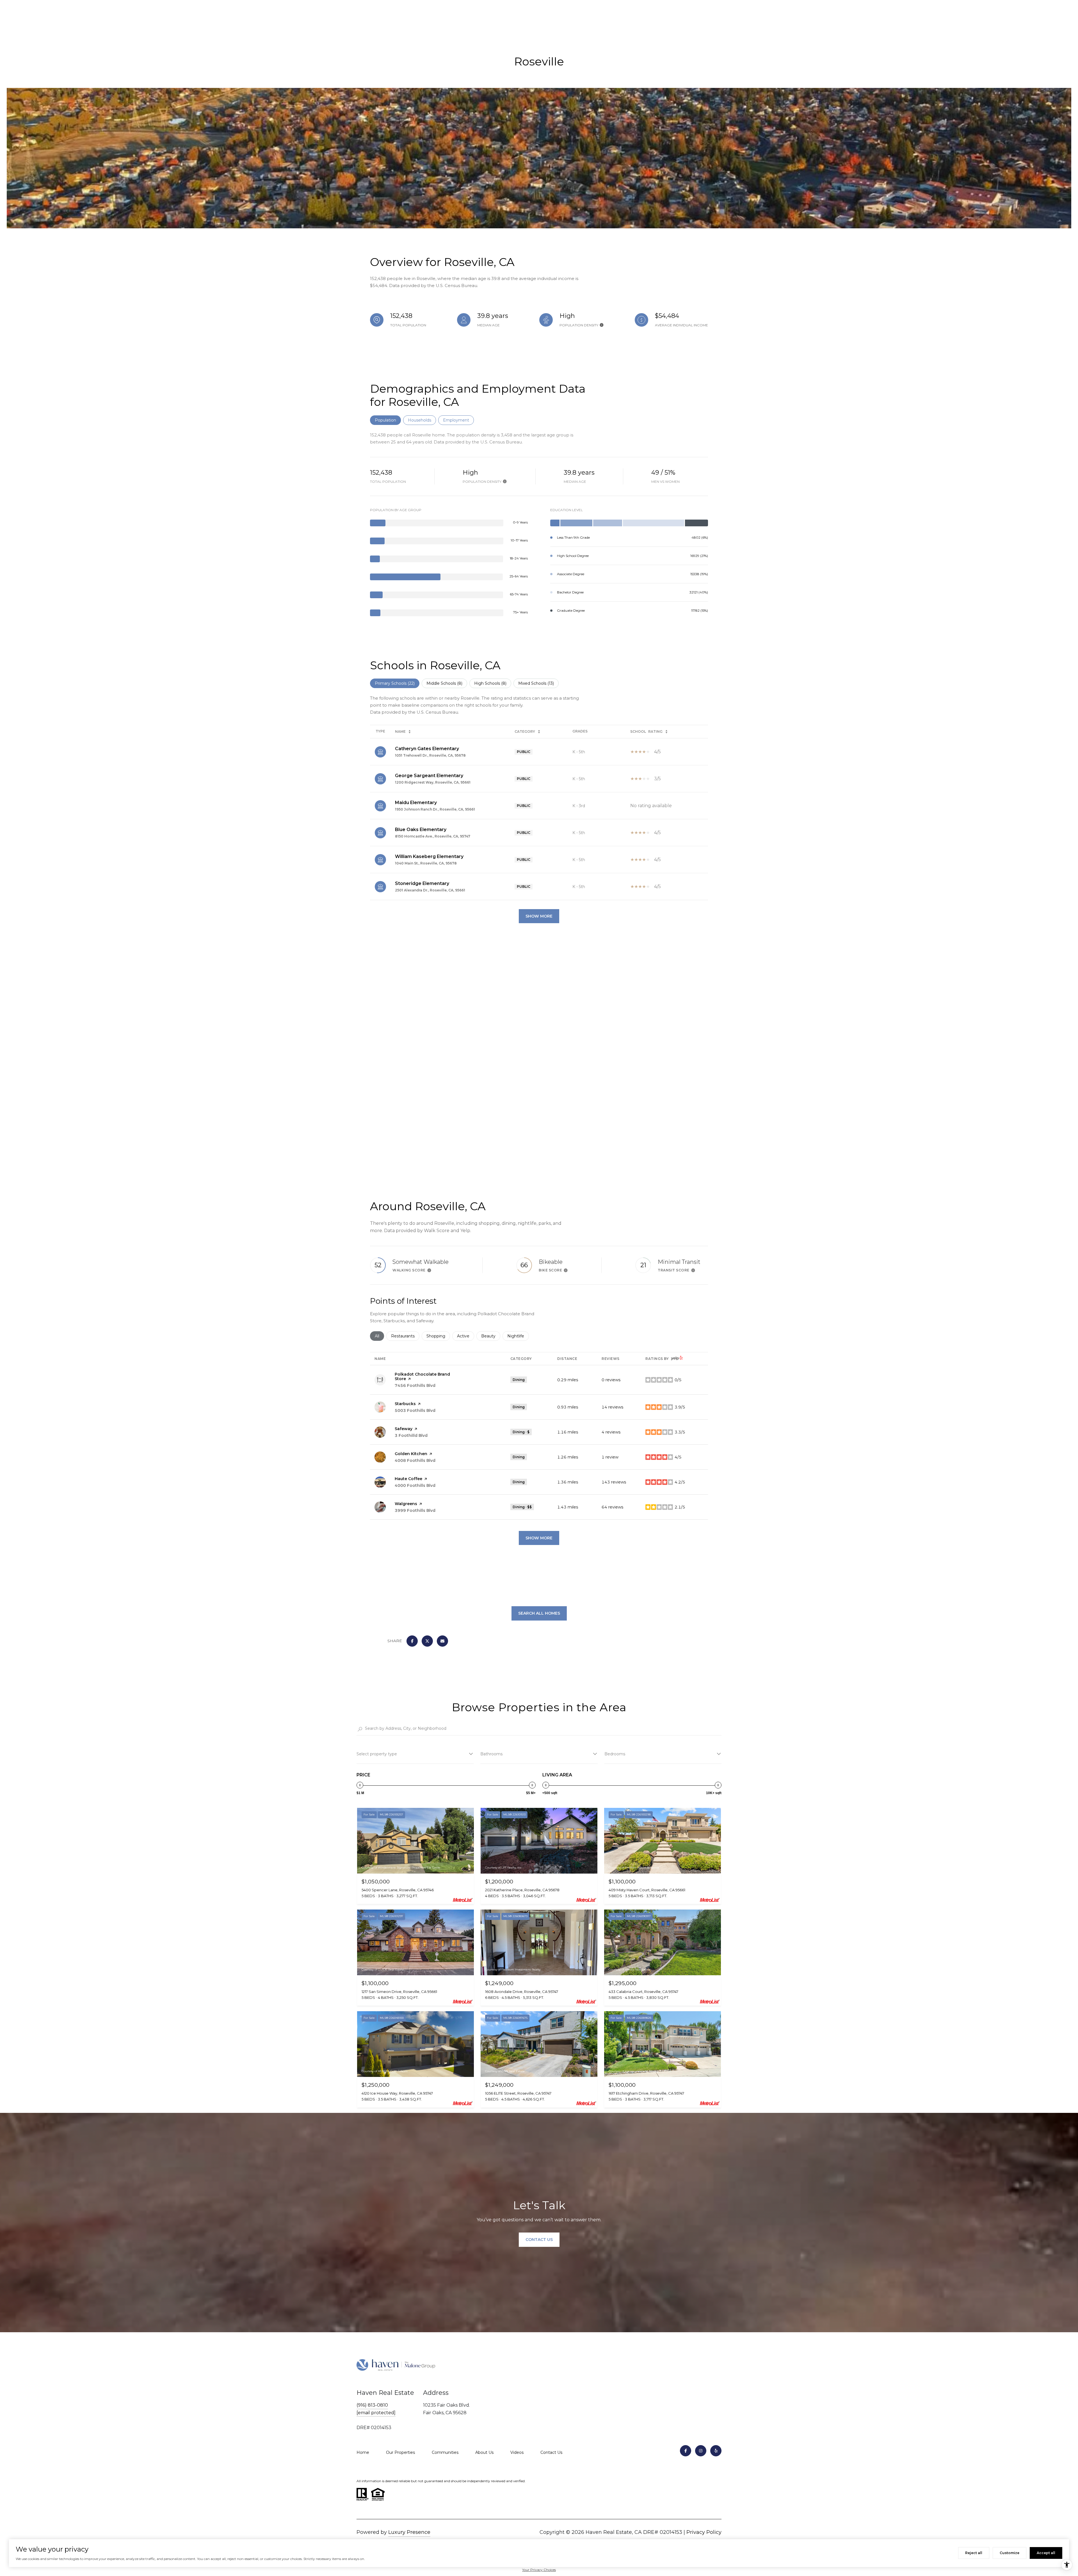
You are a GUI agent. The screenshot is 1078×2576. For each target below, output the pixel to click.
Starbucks (405, 1404)
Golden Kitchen (411, 1454)
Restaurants (405, 1336)
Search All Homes (539, 1613)
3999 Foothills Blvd (415, 1510)
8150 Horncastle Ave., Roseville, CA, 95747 (433, 836)
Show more (539, 1538)
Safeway (404, 1429)
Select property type (377, 1754)
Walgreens (406, 1504)
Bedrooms (615, 1754)
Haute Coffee (408, 1479)
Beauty (491, 1336)
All (379, 1336)
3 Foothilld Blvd (411, 1435)
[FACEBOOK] (686, 2451)
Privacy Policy (704, 2532)
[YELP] (716, 2451)
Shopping (438, 1336)
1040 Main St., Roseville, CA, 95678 (426, 863)
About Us (484, 2452)
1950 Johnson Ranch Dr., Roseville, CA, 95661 (435, 809)
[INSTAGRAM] (701, 2451)
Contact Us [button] (539, 2240)
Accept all (1046, 2553)
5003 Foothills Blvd (415, 1410)
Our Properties (400, 2452)
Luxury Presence (409, 2532)
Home (363, 2452)
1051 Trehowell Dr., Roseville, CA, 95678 (430, 755)
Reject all (974, 2553)
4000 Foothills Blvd (415, 1485)
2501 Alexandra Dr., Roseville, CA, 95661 (430, 890)
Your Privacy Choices (539, 2570)
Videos (517, 2452)
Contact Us (551, 2452)
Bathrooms (491, 1754)
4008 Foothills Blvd (415, 1460)
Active (466, 1336)
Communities (445, 2452)
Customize (1010, 2553)
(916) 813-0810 (372, 2405)
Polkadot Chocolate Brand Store (422, 1376)
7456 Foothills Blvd (415, 1385)
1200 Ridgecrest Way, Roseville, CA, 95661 (433, 782)
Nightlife (518, 1336)
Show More (539, 916)
